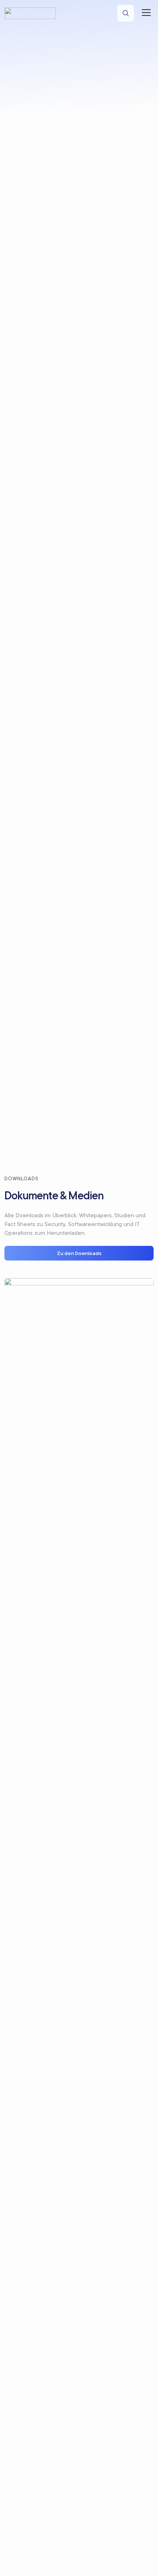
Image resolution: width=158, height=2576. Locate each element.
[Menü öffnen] (146, 12)
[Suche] (126, 13)
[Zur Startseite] (30, 13)
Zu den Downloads (79, 1253)
